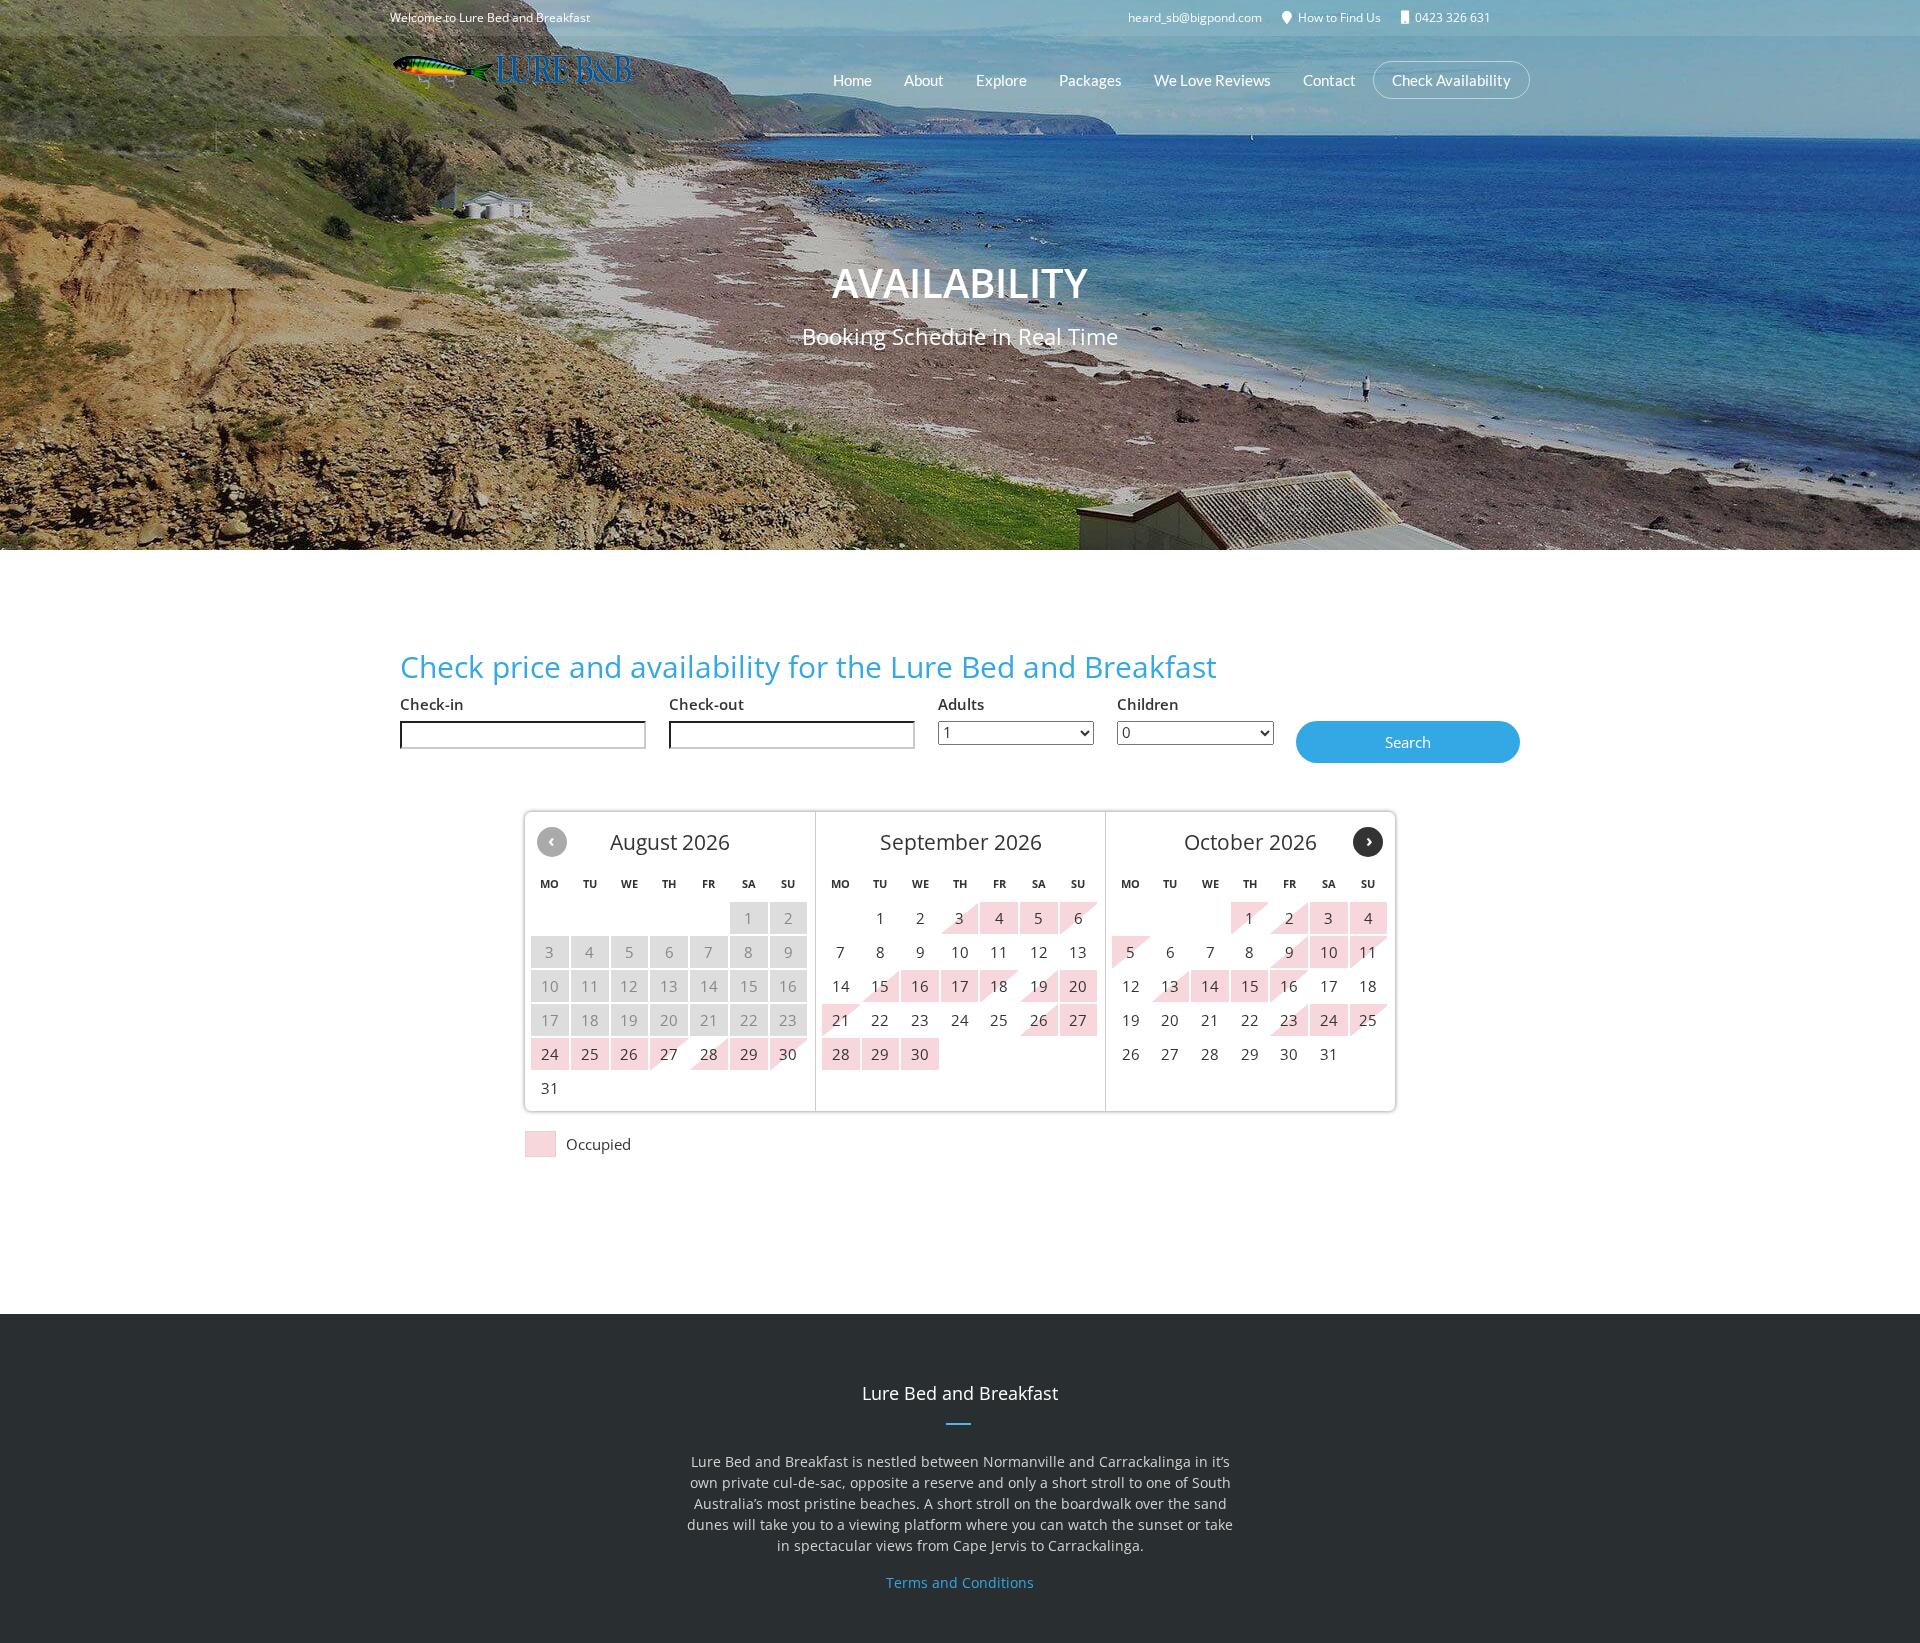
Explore (1001, 80)
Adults (961, 704)
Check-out (706, 704)
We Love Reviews (1212, 80)
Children (1148, 704)
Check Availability (1451, 80)
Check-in (432, 704)
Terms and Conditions (960, 1582)
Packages (1090, 80)
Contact (1329, 80)
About (924, 80)
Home (852, 80)
